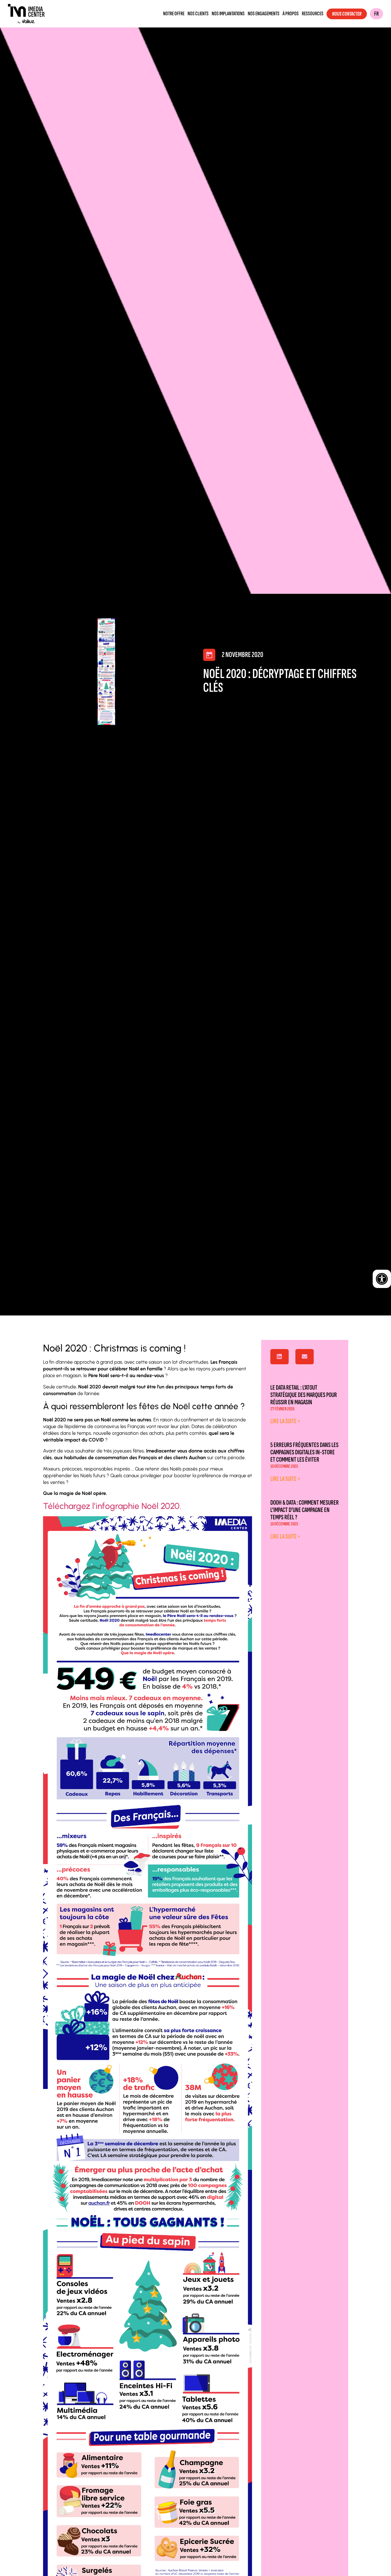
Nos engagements (264, 14)
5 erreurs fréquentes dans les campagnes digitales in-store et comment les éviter (304, 1452)
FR (376, 14)
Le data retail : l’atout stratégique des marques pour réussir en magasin (304, 1395)
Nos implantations (228, 14)
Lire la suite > (285, 1421)
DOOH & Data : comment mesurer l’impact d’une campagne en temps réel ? (305, 1510)
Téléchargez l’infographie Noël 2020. (112, 1506)
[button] (280, 1357)
